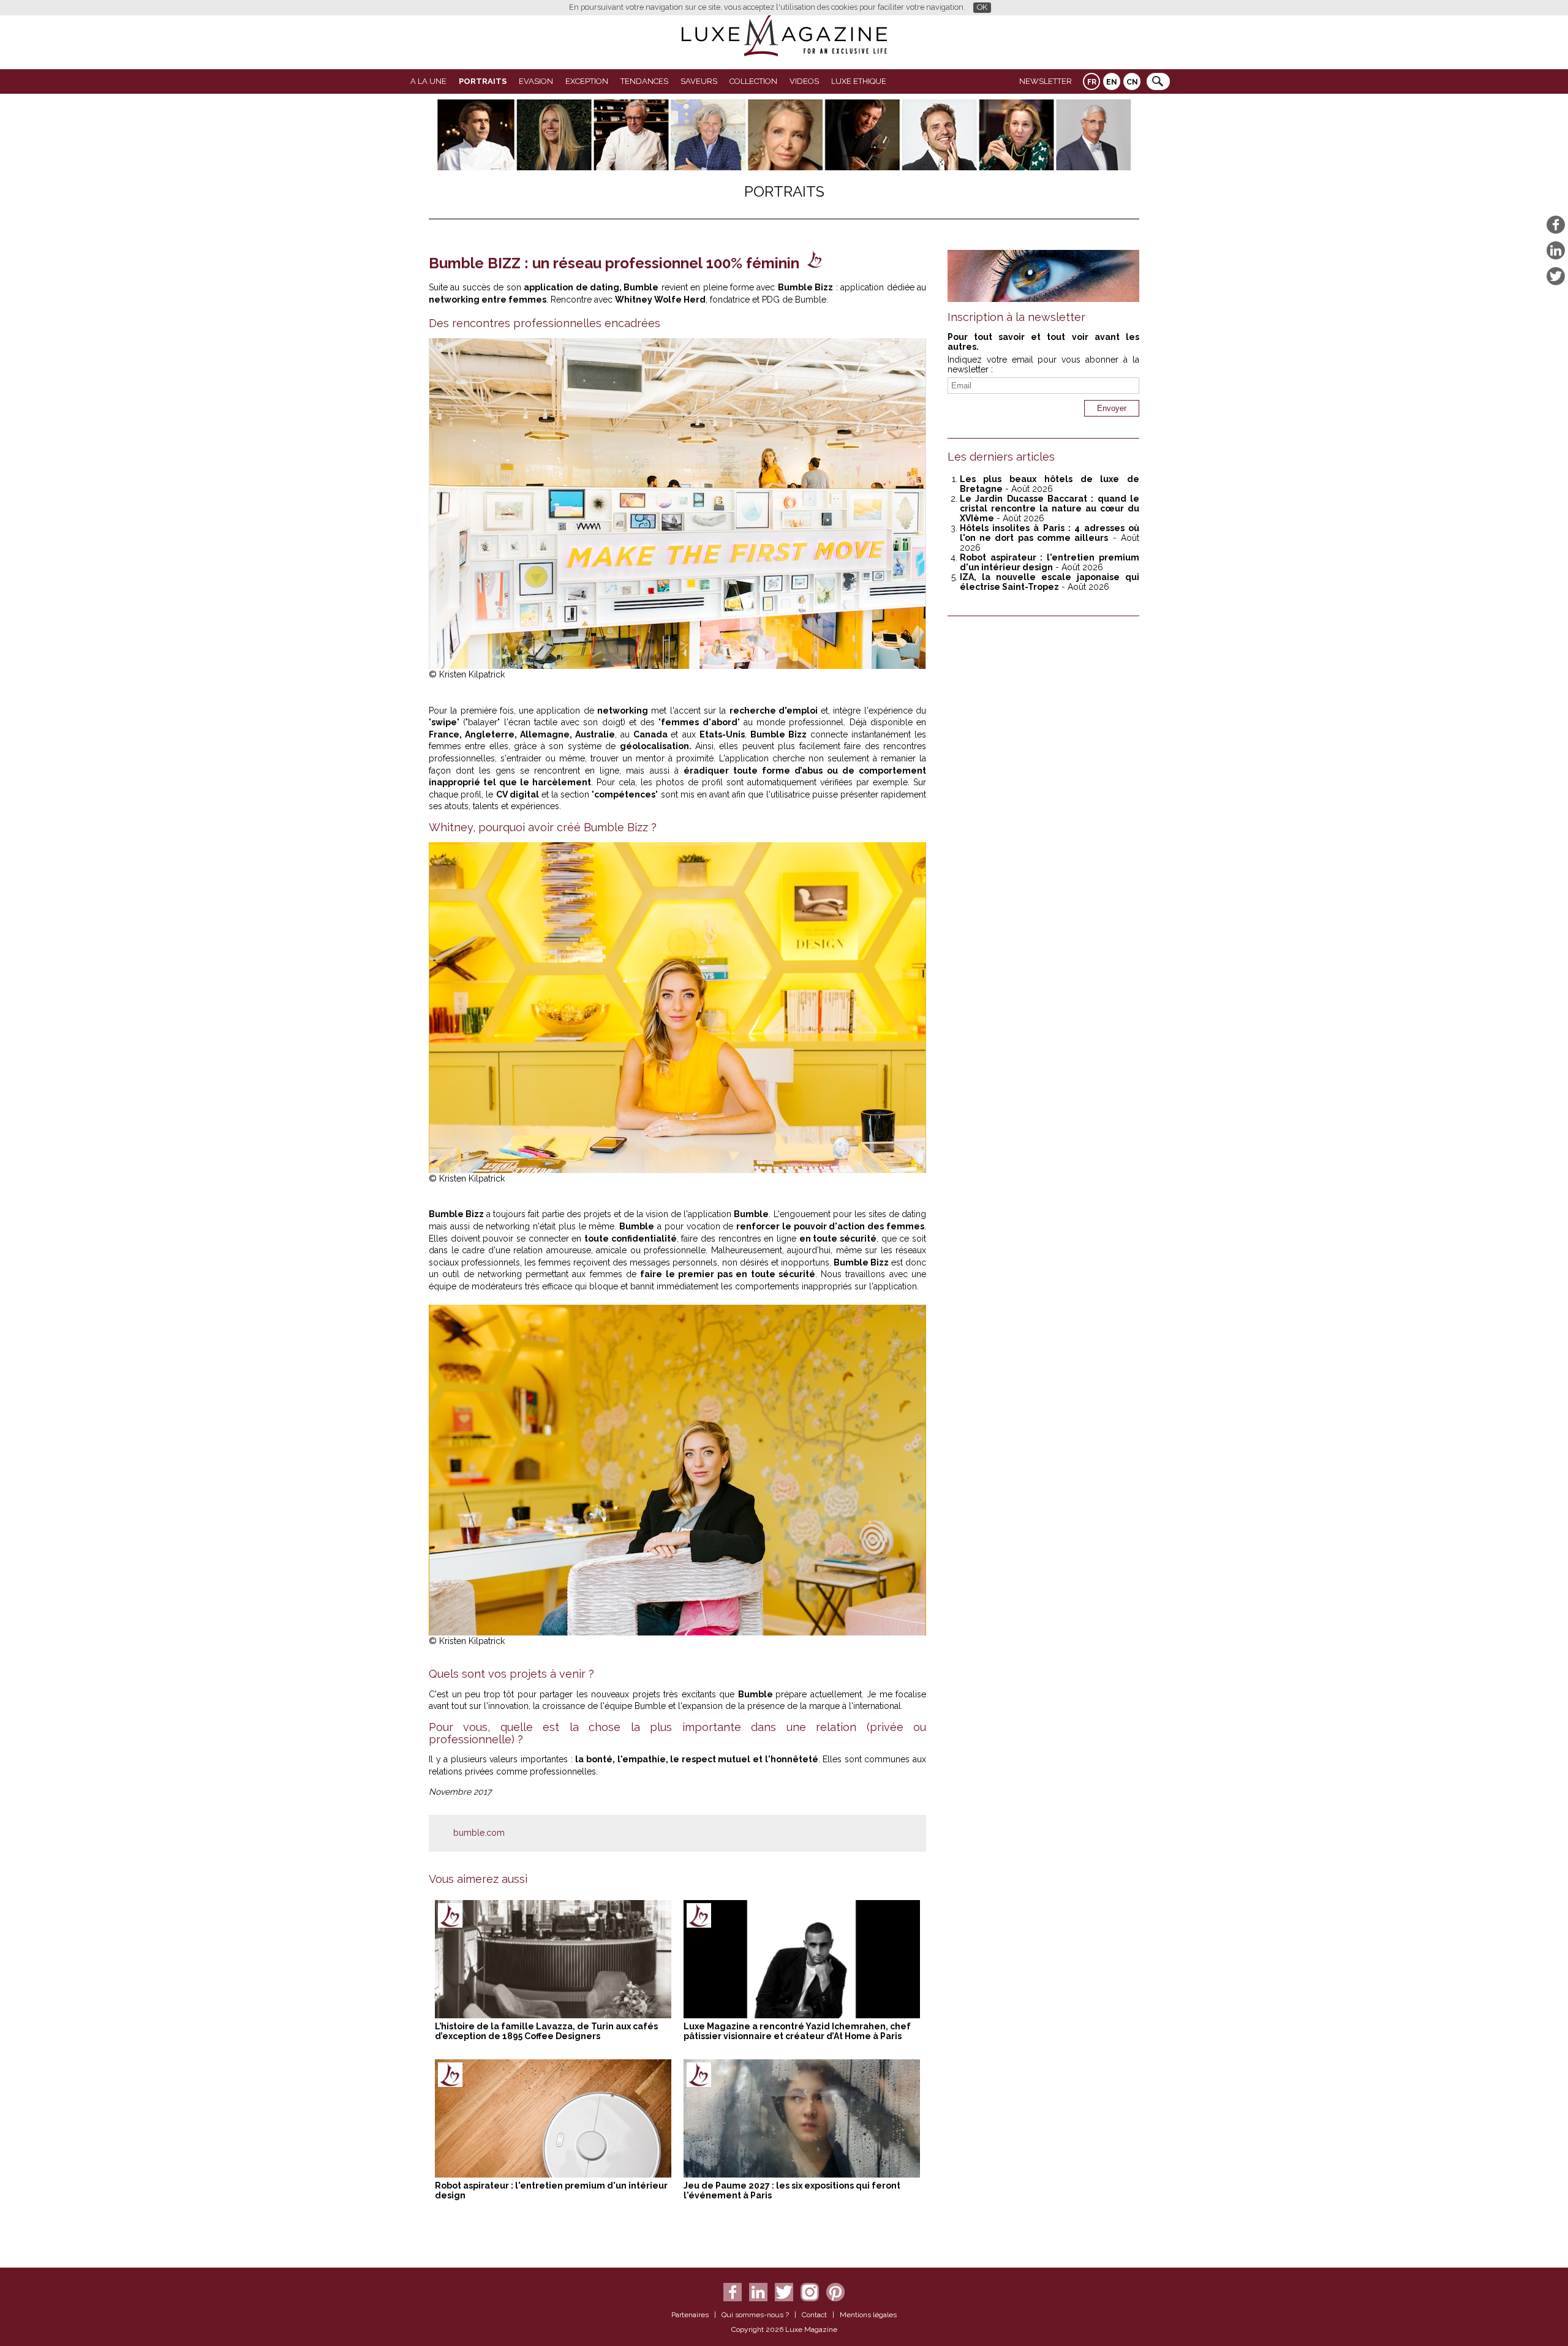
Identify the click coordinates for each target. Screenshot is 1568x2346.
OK (982, 7)
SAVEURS (699, 81)
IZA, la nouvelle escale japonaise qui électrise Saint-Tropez (1050, 582)
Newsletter (1046, 81)
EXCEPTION (587, 81)
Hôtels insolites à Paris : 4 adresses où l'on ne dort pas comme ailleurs (1050, 533)
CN (1132, 82)
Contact (814, 2315)
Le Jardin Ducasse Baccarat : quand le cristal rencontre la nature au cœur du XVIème (1050, 508)
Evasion (536, 81)
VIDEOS (804, 81)
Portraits (483, 81)
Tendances (644, 81)
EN (1112, 82)
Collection (753, 81)
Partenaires (690, 2315)
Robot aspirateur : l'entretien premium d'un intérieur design (1050, 562)
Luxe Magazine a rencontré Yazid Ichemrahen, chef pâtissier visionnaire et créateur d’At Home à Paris (797, 2031)
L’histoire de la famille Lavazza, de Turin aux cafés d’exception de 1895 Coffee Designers (546, 2031)
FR (1092, 82)
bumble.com (479, 1833)
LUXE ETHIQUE (859, 81)
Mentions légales (868, 2315)
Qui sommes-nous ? (755, 2315)
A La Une (428, 81)
